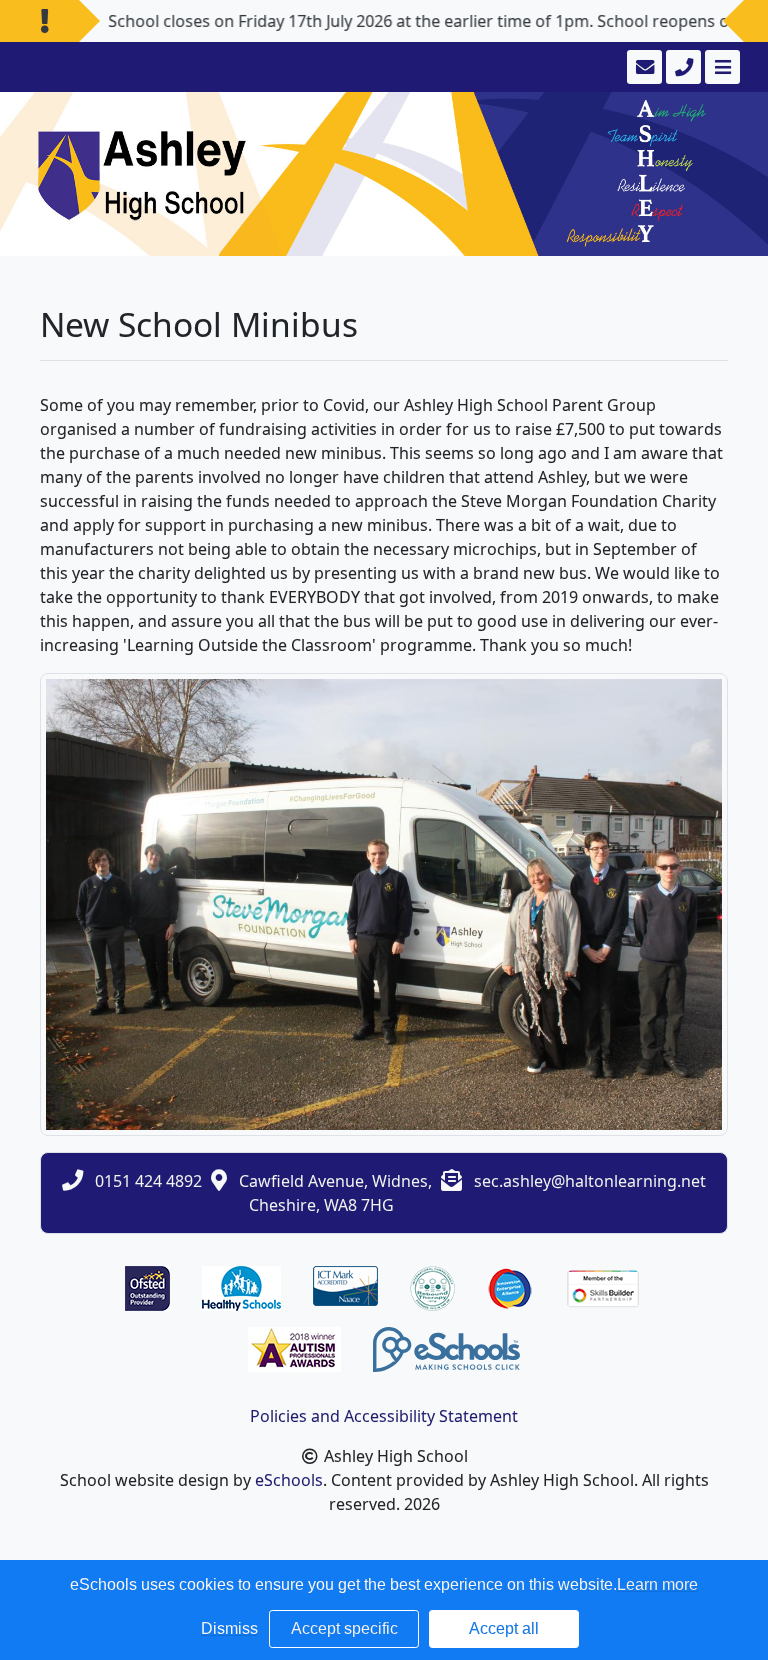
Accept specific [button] (344, 1628)
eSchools (289, 1480)
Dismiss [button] (229, 1628)
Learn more (657, 1584)
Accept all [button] (504, 1628)
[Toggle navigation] (720, 67)
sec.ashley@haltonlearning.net (590, 1181)
